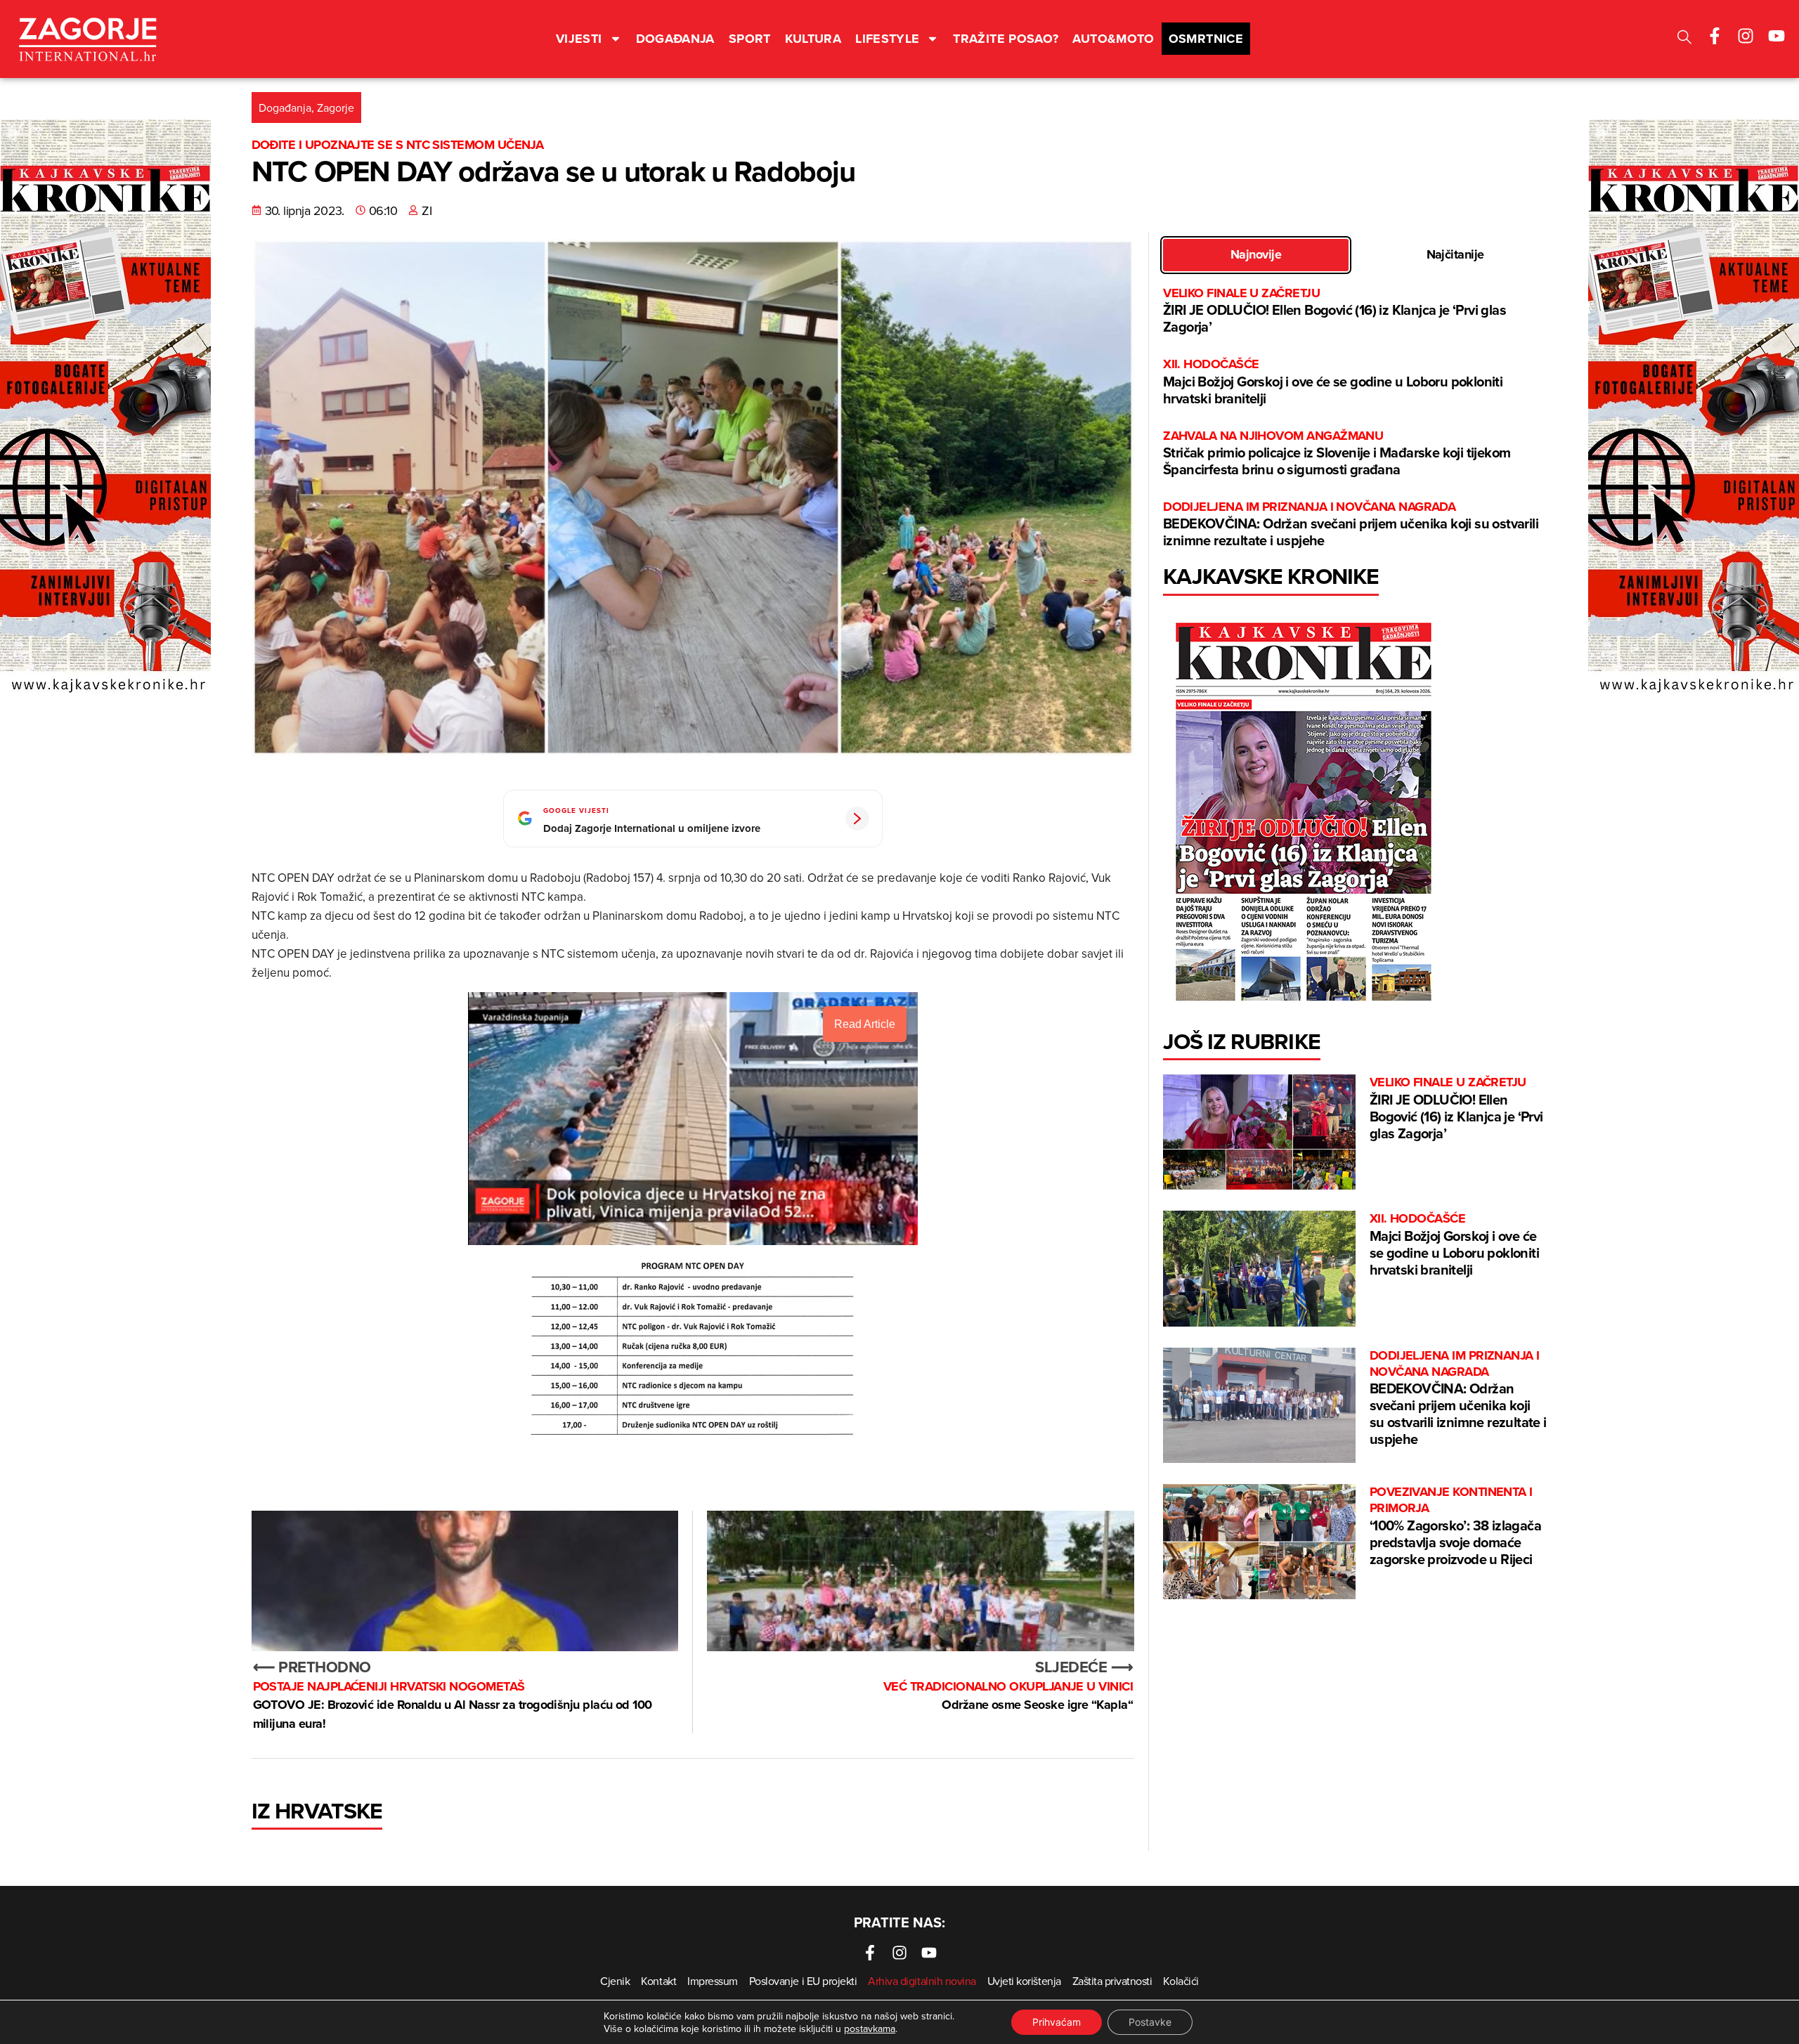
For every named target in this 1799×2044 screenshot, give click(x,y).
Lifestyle (887, 39)
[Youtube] (1777, 36)
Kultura (813, 39)
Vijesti (579, 39)
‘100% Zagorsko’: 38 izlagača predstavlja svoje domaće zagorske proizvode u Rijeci (1455, 1527)
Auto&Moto (1113, 39)
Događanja (675, 39)
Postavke (1150, 2022)
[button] (1684, 39)
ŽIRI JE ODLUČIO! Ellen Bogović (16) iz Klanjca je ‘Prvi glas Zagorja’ (1334, 311)
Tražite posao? (1006, 39)
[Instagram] (1746, 36)
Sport (750, 39)
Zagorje (336, 108)
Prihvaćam (1057, 2022)
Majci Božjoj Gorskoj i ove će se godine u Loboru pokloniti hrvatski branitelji (1333, 382)
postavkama (870, 2029)
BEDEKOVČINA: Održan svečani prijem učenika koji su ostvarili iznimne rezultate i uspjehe (1351, 525)
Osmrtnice (1206, 39)
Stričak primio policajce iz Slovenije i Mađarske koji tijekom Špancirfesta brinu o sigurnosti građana (1337, 454)
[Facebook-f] (1715, 36)
